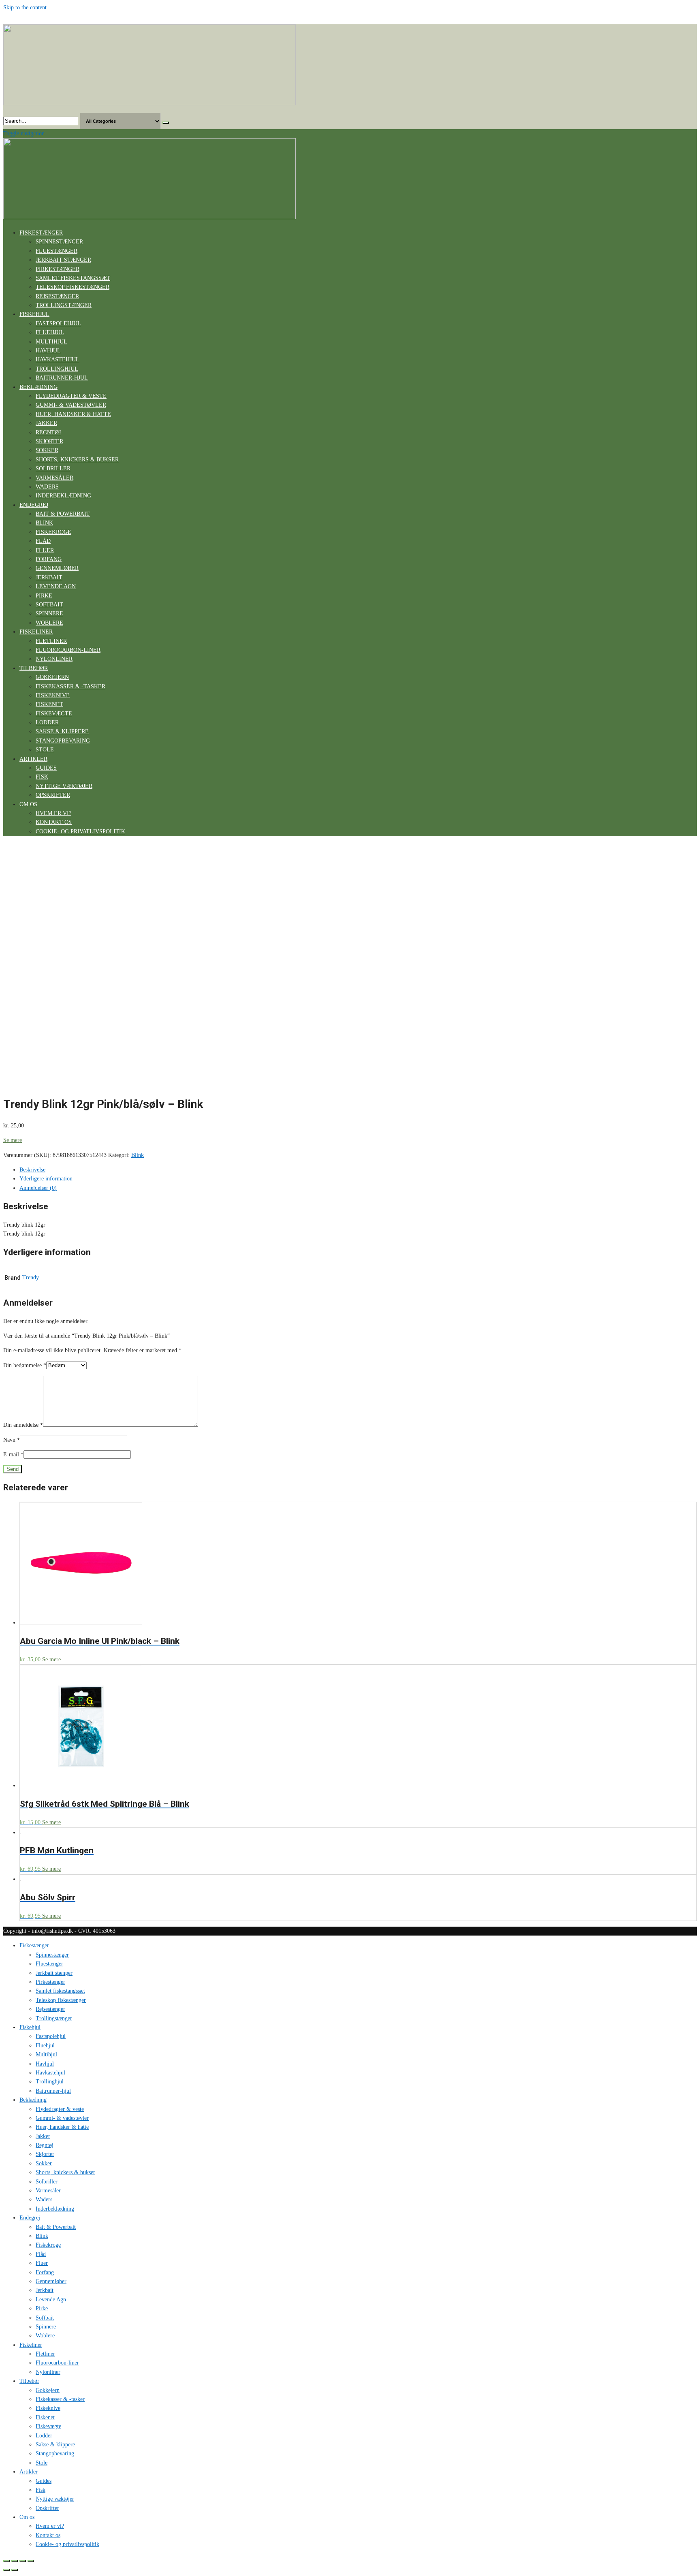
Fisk (42, 777)
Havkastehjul (58, 360)
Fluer (45, 550)
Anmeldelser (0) (38, 1188)
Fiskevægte (54, 714)
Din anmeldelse (23, 1425)
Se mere (13, 1140)
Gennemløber (57, 568)
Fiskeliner (36, 632)
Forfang (49, 559)
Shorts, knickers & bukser (77, 460)
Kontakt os (54, 822)
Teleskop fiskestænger (73, 287)
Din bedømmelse (25, 1365)
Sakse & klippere (62, 731)
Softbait (49, 605)
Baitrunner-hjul (62, 378)
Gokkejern (52, 677)
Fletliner (51, 641)
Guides (46, 768)
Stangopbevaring (63, 741)
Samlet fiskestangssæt (73, 278)
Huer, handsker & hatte (73, 414)
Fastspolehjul (58, 323)
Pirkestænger (58, 269)
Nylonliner (54, 659)
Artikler (33, 759)
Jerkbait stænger (63, 260)
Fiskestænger (41, 233)
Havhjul (48, 351)
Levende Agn (56, 586)
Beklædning (38, 387)
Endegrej (34, 505)
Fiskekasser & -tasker (70, 686)
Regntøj (48, 432)
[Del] (15, 2561)
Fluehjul (50, 332)
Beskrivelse (32, 1170)
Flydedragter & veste (71, 396)
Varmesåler (54, 478)
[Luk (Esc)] (6, 2561)
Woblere (49, 623)
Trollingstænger (64, 305)
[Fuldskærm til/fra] (23, 2561)
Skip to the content (25, 7)
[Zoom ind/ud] (31, 2561)
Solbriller (53, 468)
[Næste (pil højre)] (15, 2570)
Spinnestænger (59, 242)
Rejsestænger (57, 296)
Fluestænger (57, 251)
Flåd (43, 541)
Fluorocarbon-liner (68, 650)
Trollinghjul (57, 369)
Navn (12, 1440)
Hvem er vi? (53, 813)
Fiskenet (49, 704)
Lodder (47, 722)
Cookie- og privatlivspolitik (80, 831)
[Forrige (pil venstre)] (6, 2570)
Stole (45, 750)
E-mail (13, 1454)
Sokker (47, 450)
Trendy (31, 1277)
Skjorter (49, 441)
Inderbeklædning (63, 496)
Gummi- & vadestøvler (71, 405)
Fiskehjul (34, 314)
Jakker (46, 423)
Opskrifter (53, 795)
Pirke (44, 596)
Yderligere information (46, 1179)
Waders (47, 487)
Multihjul (51, 342)
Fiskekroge (53, 532)
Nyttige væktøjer (64, 786)
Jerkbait (49, 577)
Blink (44, 523)
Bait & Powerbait (63, 514)
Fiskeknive (53, 695)
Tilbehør (34, 668)
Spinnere (49, 614)
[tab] (358, 1170)
